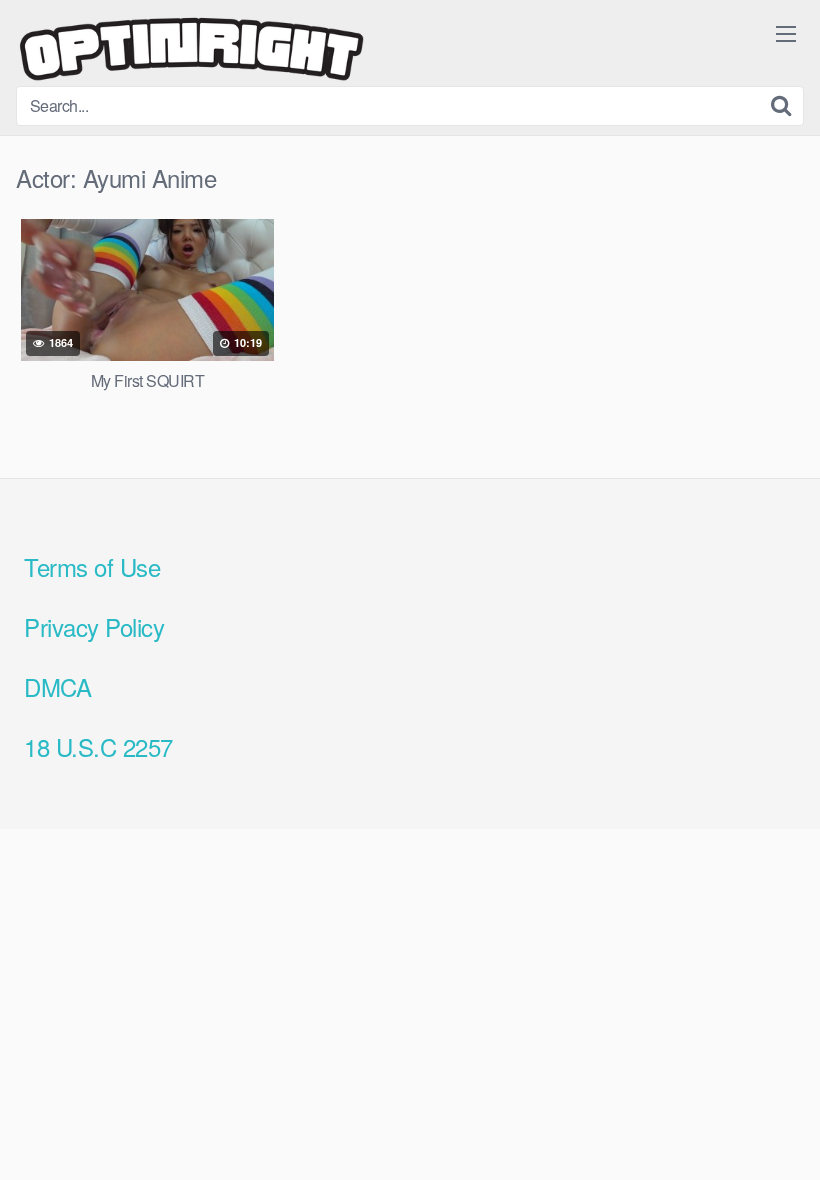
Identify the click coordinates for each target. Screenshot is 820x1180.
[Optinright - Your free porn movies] (191, 51)
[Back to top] (765, 1116)
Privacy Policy (94, 626)
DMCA (57, 686)
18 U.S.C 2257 (98, 746)
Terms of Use (92, 566)
